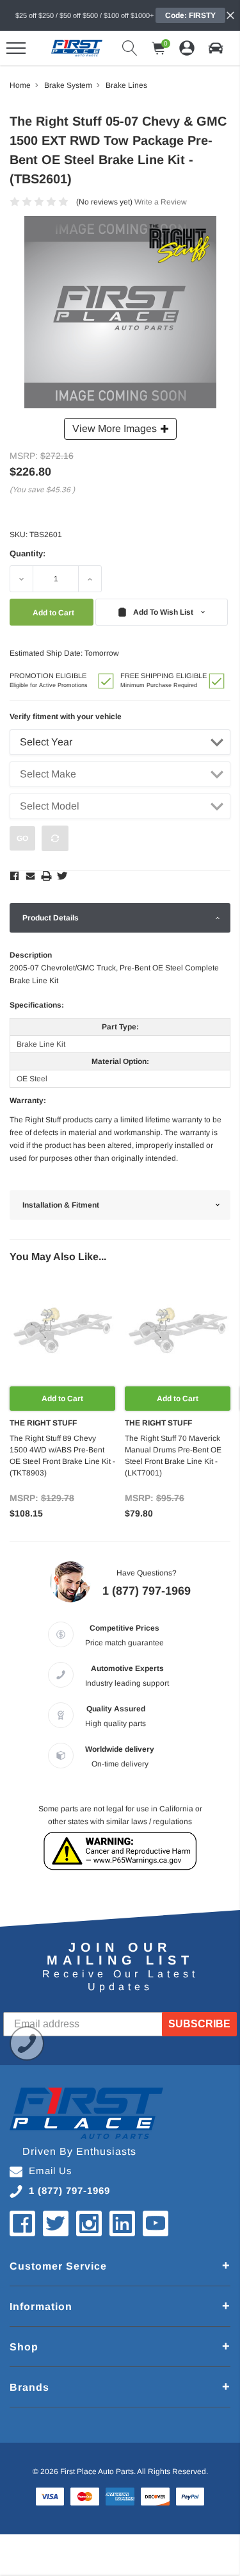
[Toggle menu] (16, 48)
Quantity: (28, 553)
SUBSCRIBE (199, 2024)
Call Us (27, 2043)
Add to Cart (62, 1399)
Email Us (51, 2171)
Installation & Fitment (61, 1205)
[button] (216, 48)
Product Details (51, 918)
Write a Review (161, 202)
